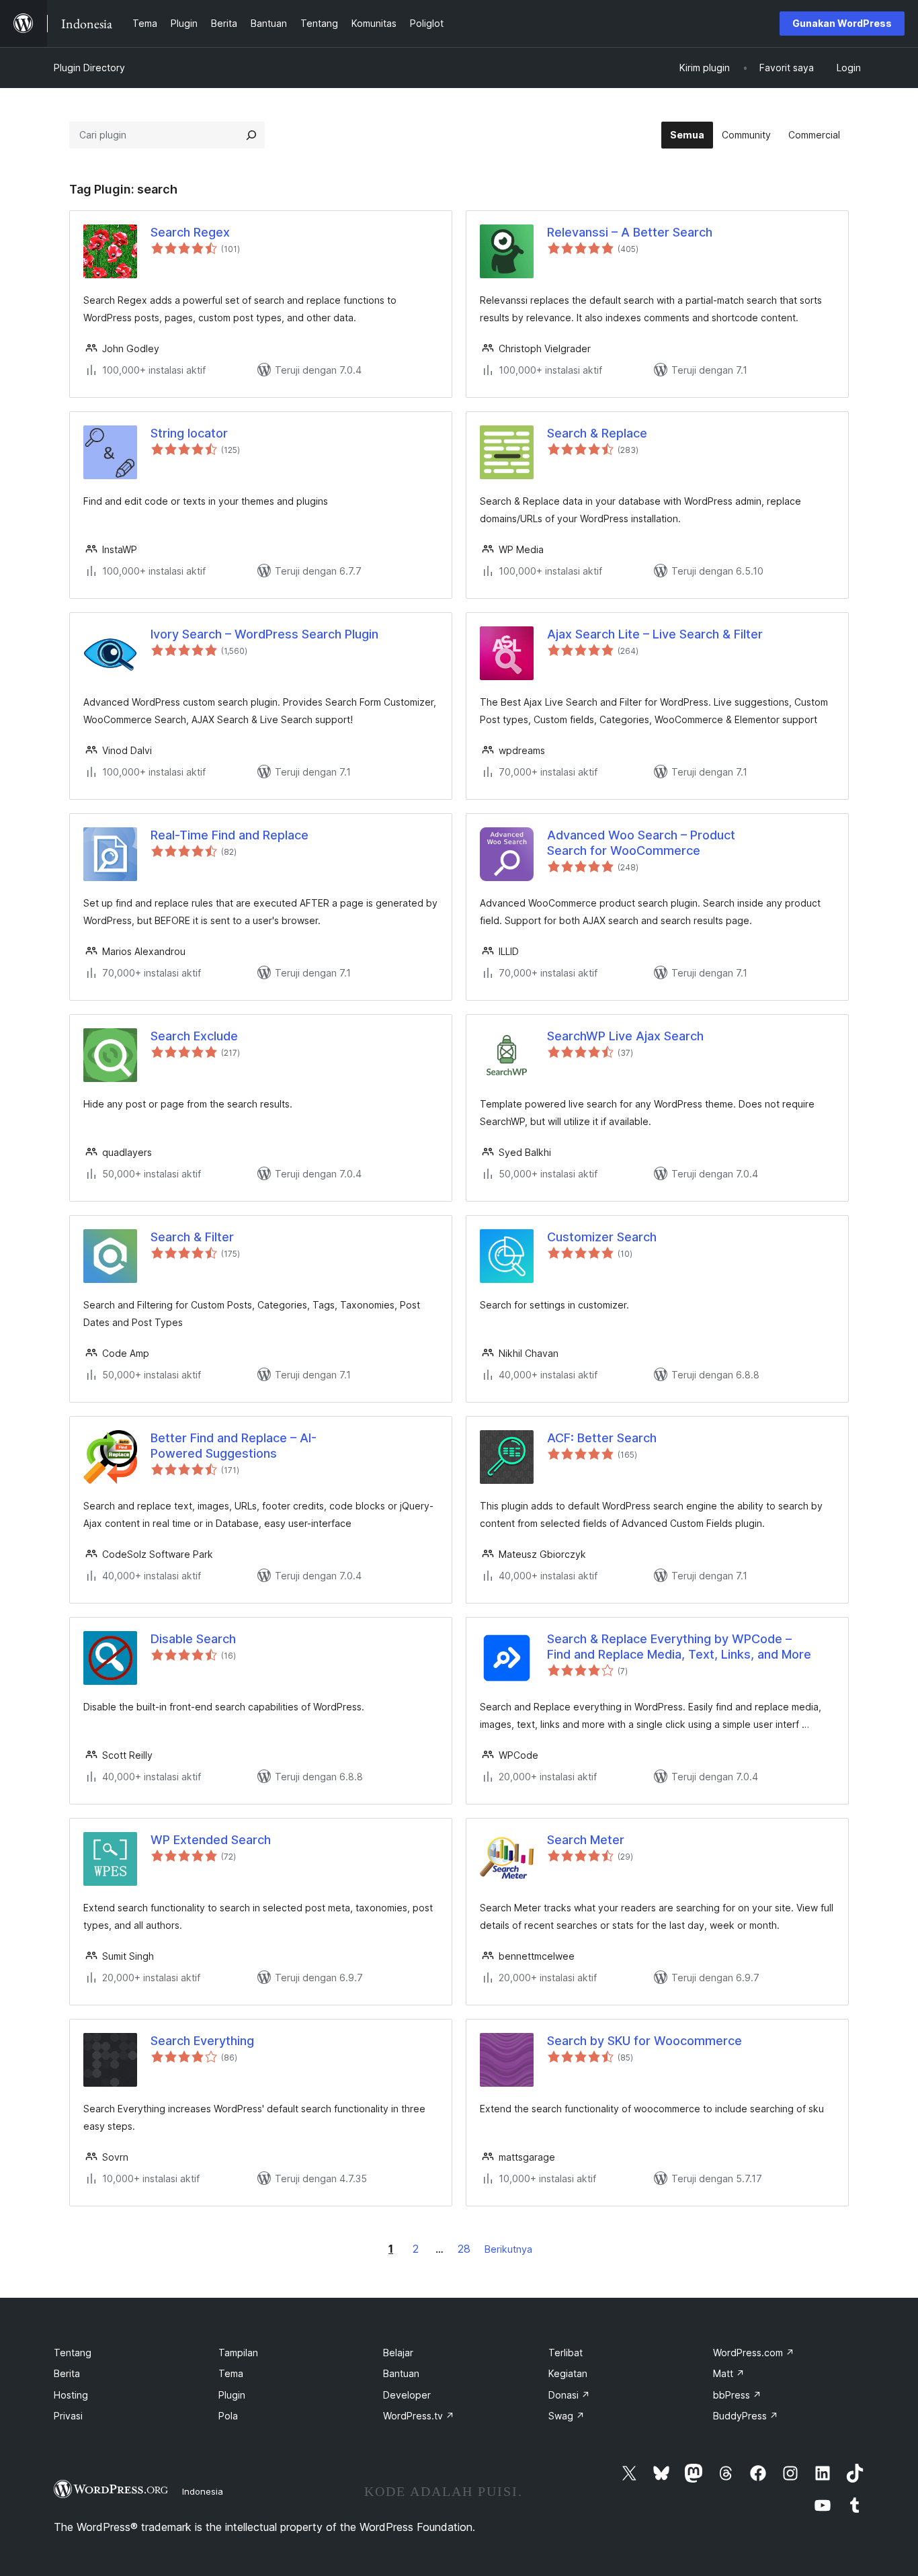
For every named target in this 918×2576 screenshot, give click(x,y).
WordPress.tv (419, 2416)
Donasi (569, 2395)
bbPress (737, 2395)
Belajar (398, 2353)
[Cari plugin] (251, 135)
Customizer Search (602, 1237)
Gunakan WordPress (842, 23)
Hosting (71, 2395)
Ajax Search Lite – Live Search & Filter (655, 634)
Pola (228, 2416)
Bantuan (401, 2373)
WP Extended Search (211, 1840)
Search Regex (190, 232)
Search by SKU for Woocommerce (644, 2041)
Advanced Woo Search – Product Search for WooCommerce (641, 843)
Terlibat (566, 2353)
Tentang (73, 2353)
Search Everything (202, 2041)
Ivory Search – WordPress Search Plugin (264, 634)
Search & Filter (192, 1237)
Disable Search (193, 1639)
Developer (407, 2395)
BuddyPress (746, 2416)
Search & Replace (597, 433)
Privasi (68, 2416)
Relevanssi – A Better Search (630, 232)
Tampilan (238, 2353)
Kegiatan (568, 2373)
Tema (231, 2373)
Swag (567, 2416)
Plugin (232, 2395)
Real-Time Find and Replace (229, 835)
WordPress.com (754, 2353)
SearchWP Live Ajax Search (625, 1036)
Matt (729, 2373)
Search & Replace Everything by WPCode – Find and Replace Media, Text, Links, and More (679, 1647)
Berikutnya (508, 2249)
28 (464, 2249)
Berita (67, 2373)
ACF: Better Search (602, 1438)
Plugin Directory (89, 68)
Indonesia (203, 2491)
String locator (189, 433)
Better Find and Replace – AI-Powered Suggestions (234, 1446)
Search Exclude (194, 1036)
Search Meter (586, 1840)
